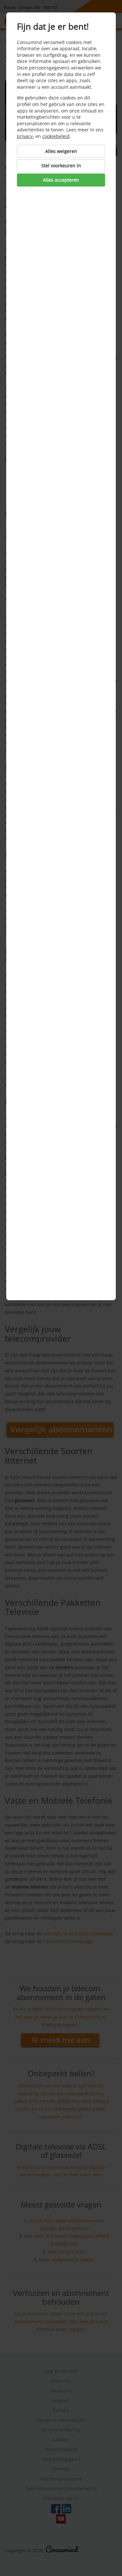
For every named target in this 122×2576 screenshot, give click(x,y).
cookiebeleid (56, 136)
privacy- (26, 136)
